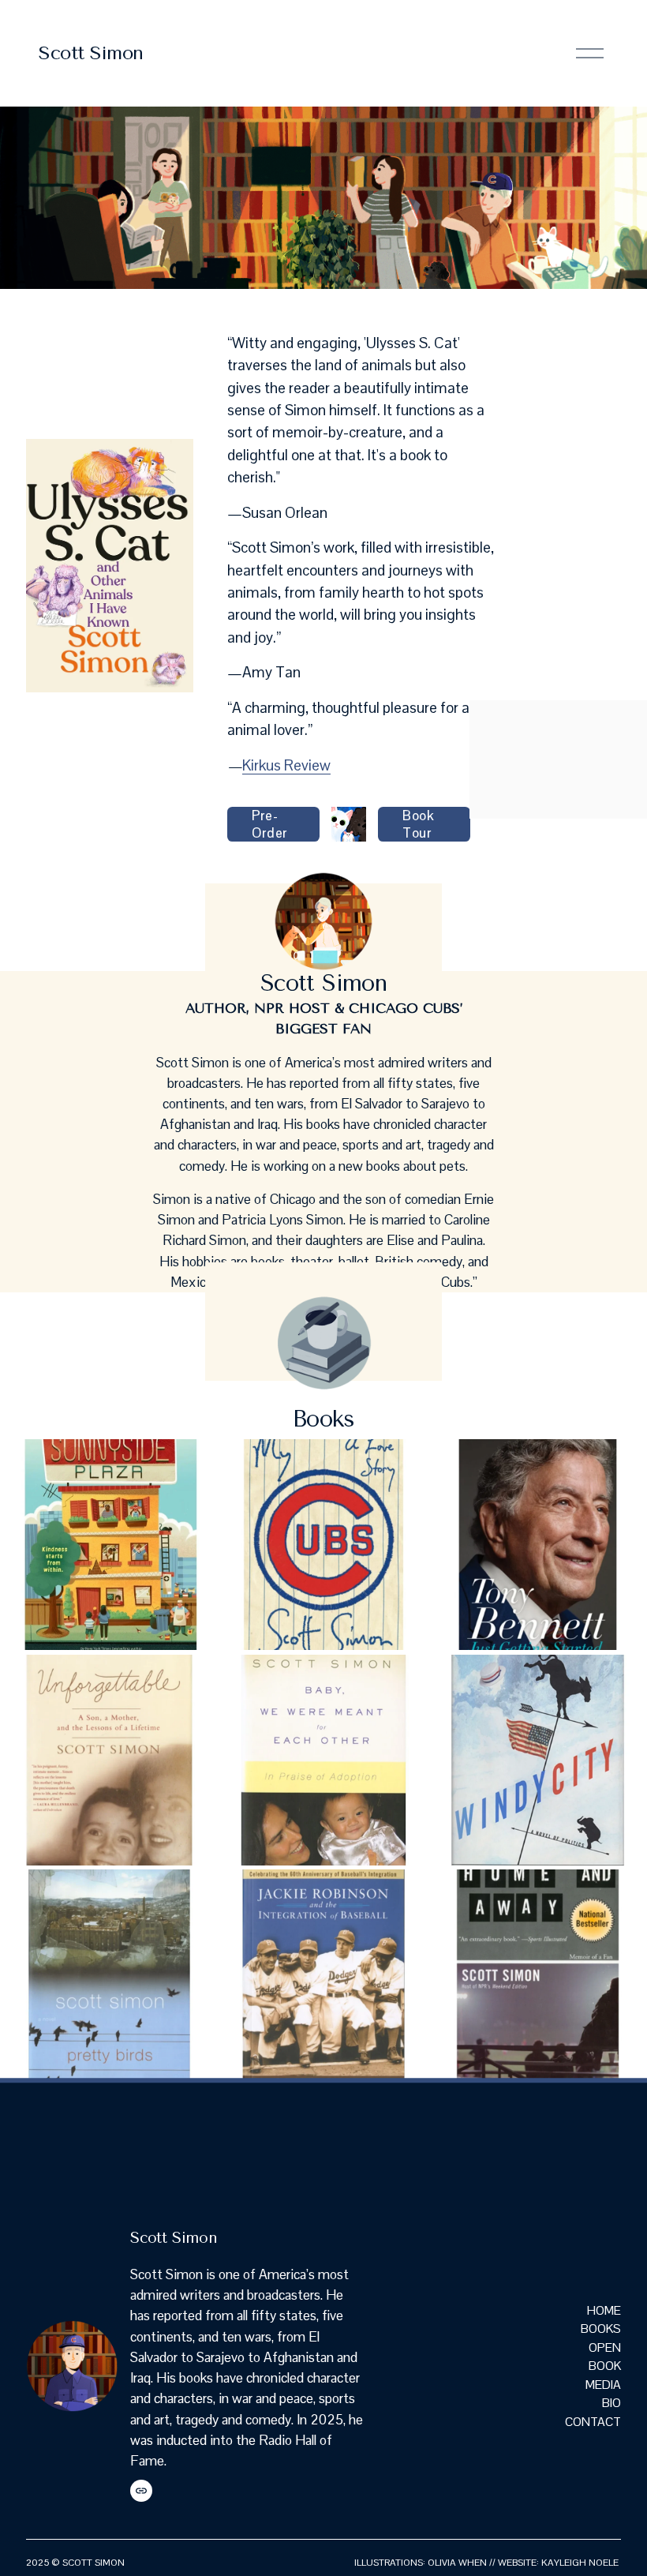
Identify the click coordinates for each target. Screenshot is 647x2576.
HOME (604, 2310)
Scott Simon (91, 53)
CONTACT (593, 2422)
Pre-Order (269, 824)
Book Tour (419, 824)
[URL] (141, 2491)
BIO (611, 2403)
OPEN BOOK (605, 2357)
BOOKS (601, 2329)
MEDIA (603, 2385)
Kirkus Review (286, 765)
